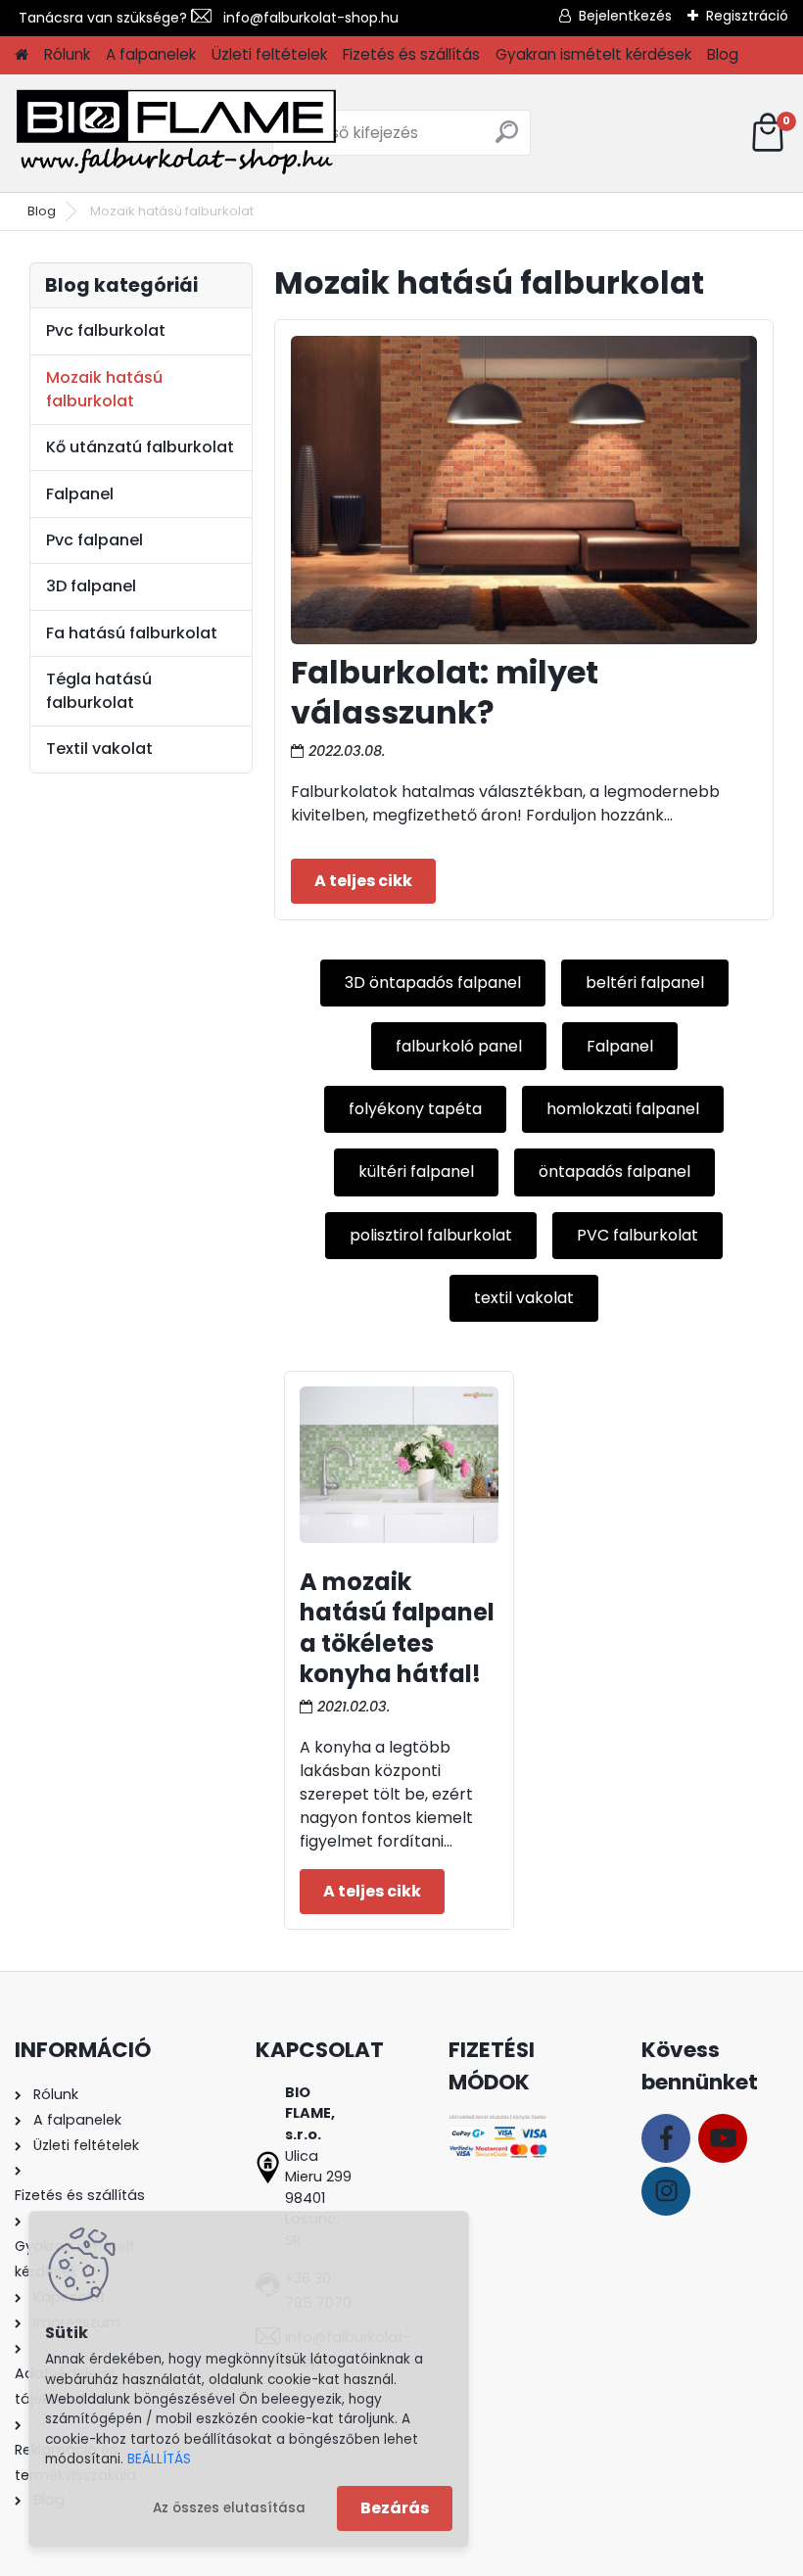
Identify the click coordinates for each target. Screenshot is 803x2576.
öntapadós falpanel (614, 1171)
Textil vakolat (99, 749)
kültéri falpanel (416, 1171)
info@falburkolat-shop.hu (305, 18)
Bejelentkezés (625, 16)
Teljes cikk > (363, 881)
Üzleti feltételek (269, 54)
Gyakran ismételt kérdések (593, 54)
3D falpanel (91, 586)
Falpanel (620, 1046)
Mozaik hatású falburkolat (104, 389)
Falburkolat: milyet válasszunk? (445, 693)
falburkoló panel (459, 1046)
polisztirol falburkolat (431, 1235)
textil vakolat (524, 1298)
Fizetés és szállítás (411, 54)
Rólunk (67, 54)
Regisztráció (747, 16)
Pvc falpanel (94, 540)
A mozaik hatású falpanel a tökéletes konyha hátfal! (397, 1628)
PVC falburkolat (638, 1235)
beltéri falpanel (645, 983)
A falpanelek (151, 54)
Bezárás (395, 2508)
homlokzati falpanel (623, 1109)
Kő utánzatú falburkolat (140, 447)
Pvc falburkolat (106, 330)
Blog (723, 54)
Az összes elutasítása (229, 2508)
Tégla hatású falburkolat (99, 691)
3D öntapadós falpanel (433, 983)
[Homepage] (22, 55)
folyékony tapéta (415, 1109)
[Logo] (176, 133)
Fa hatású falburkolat (132, 633)
